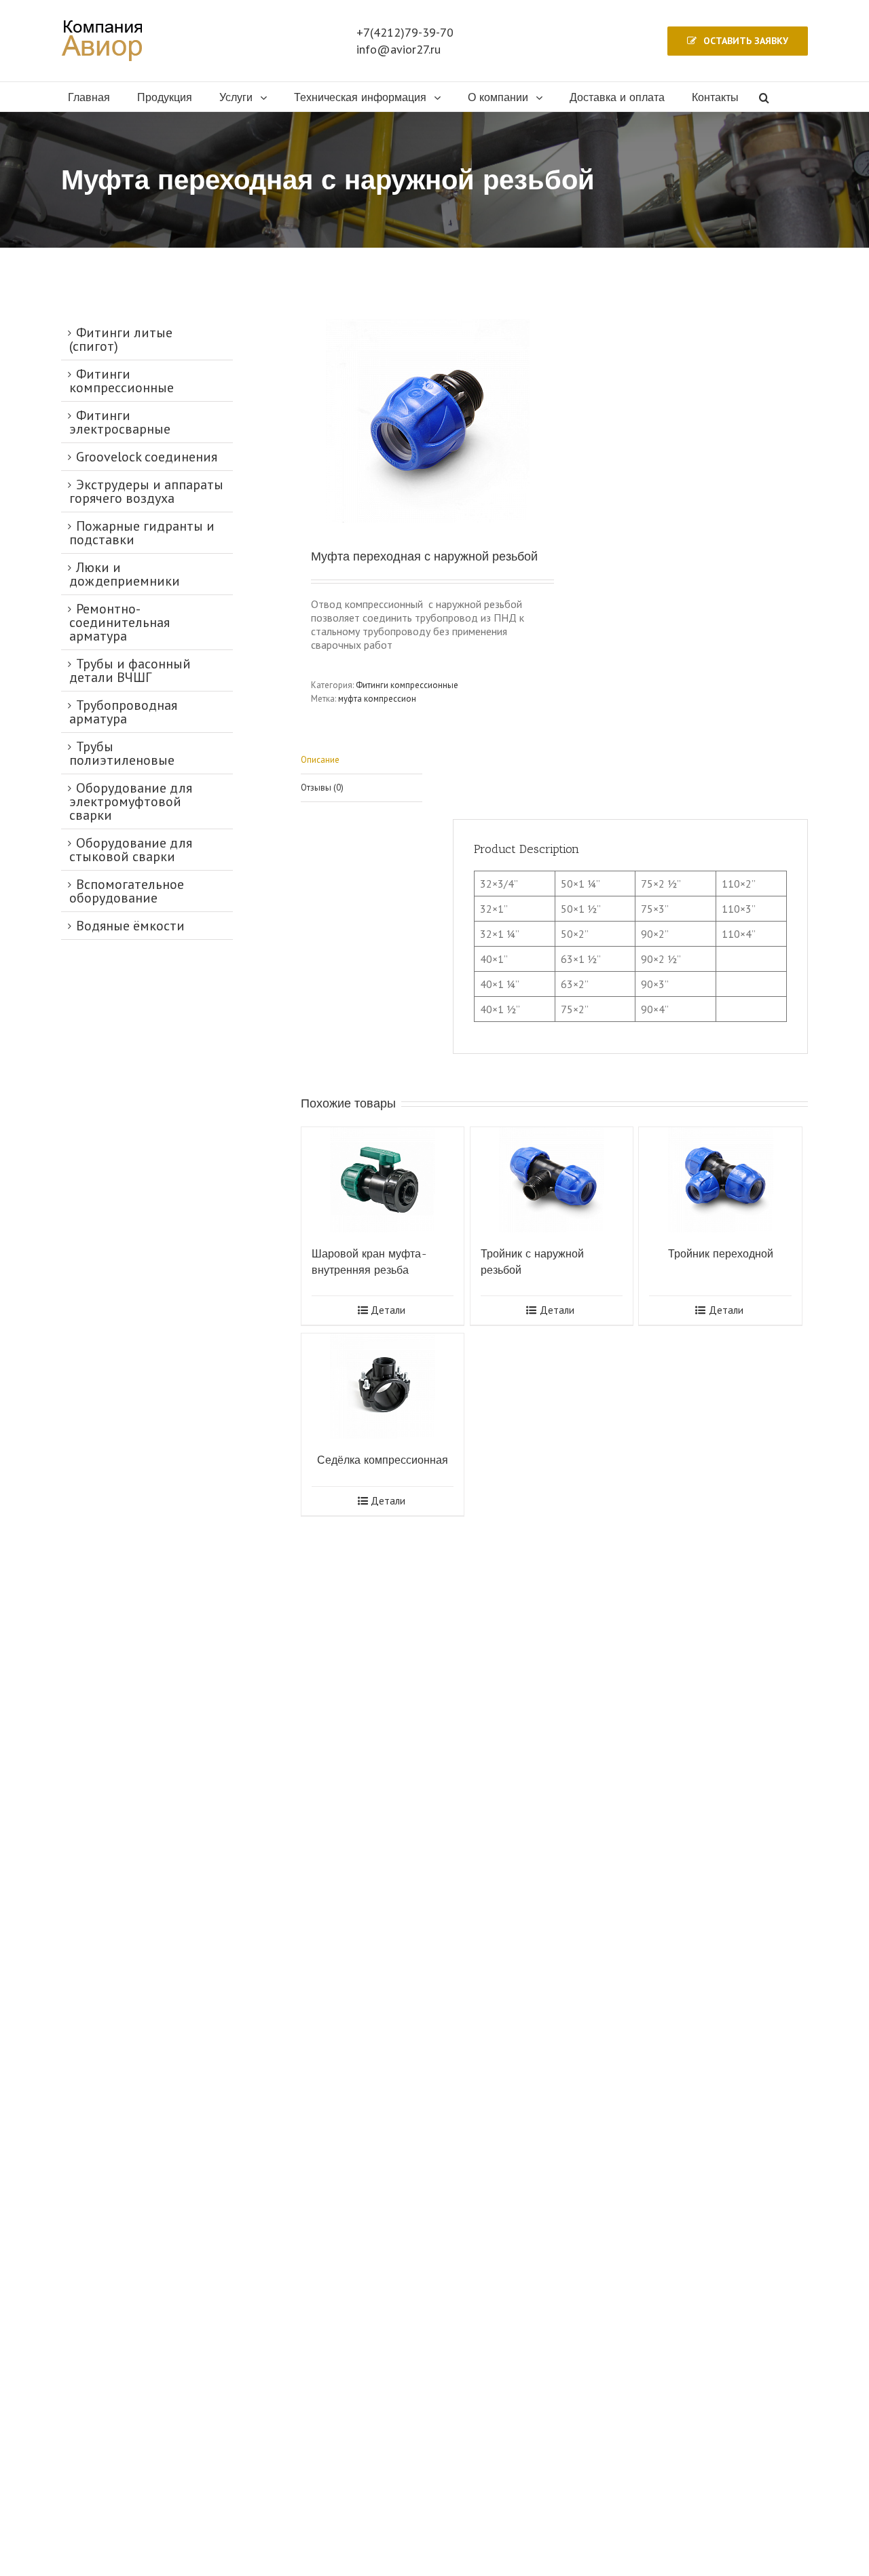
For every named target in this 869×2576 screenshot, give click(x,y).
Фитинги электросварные (120, 422)
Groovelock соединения (147, 457)
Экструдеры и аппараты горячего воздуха (146, 491)
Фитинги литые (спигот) (121, 339)
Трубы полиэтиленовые (122, 753)
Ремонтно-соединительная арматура (119, 622)
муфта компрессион (377, 699)
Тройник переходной (721, 1254)
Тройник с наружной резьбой (532, 1262)
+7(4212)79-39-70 (405, 32)
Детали (388, 1310)
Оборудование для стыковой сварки (131, 850)
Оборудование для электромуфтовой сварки (131, 801)
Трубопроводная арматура (123, 712)
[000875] (428, 421)
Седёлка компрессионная (383, 1460)
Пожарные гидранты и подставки (142, 533)
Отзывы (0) (322, 788)
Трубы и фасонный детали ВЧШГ (130, 670)
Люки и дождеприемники (125, 574)
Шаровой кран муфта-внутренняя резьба (370, 1262)
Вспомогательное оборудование (127, 891)
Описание (320, 760)
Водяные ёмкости (130, 926)
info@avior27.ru (399, 49)
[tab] (362, 760)
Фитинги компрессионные (407, 685)
